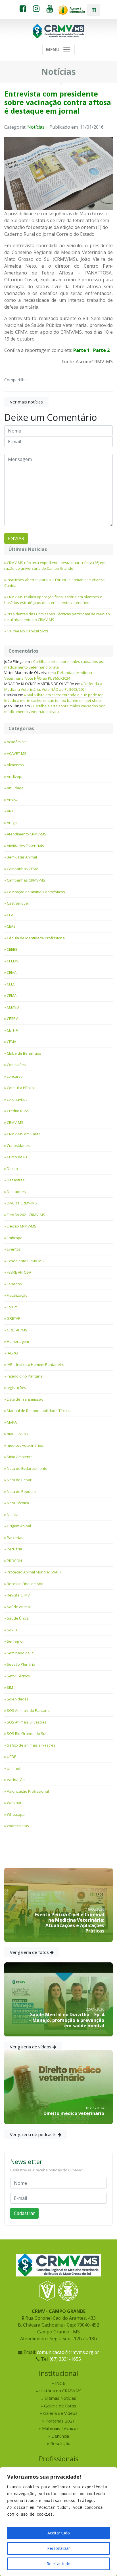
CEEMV (13, 961)
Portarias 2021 (60, 2421)
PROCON (14, 1561)
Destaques (16, 1192)
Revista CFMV (18, 1595)
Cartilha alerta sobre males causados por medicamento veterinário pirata (55, 664)
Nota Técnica (18, 1503)
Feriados (14, 1284)
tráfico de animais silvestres (31, 1745)
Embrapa (15, 1238)
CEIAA (12, 972)
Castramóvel (18, 903)
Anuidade (15, 788)
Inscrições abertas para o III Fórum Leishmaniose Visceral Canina (55, 583)
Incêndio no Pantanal (25, 1376)
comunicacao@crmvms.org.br (68, 2352)
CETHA (12, 1030)
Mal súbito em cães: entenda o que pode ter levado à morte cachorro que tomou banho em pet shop (54, 698)
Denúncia (60, 2436)
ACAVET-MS (17, 753)
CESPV (12, 1018)
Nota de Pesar (19, 1480)
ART (10, 811)
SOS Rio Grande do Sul (27, 1733)
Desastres (16, 1180)
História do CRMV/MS (60, 2391)
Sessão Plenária (21, 1664)
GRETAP (14, 1318)
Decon (12, 1169)
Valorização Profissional (28, 1791)
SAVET (12, 1630)
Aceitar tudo (59, 2533)
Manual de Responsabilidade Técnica (39, 1411)
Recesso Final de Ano (25, 1584)
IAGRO (12, 1353)
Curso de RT (17, 1157)
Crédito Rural (18, 1111)
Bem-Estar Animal (22, 857)
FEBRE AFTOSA (19, 1272)
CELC (11, 984)
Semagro (15, 1641)
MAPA (12, 1422)
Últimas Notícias (60, 2398)
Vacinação (16, 1780)
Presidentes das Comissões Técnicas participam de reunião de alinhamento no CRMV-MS (57, 617)
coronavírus (17, 1099)
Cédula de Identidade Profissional (36, 938)
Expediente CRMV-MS (25, 1261)
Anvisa (13, 800)
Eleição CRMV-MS (22, 1226)
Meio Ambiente (20, 1457)
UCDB (12, 1757)
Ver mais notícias (26, 402)
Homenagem (18, 1341)
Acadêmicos (17, 742)
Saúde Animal (19, 1607)
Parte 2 (101, 350)
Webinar (14, 1803)
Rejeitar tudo (58, 2564)
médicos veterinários (25, 1445)
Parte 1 (82, 350)
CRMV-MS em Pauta (24, 1134)
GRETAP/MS (17, 1330)
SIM (10, 1687)
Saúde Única (18, 1618)
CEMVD (13, 1007)
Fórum (12, 1307)
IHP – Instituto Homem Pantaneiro (36, 1364)
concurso (15, 1076)
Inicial (60, 2383)
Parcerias (15, 1538)
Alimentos (15, 765)
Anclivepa (15, 776)
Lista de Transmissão (25, 1399)
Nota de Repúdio (21, 1491)
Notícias (36, 127)
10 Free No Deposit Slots (28, 631)
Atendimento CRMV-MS (27, 834)
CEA (10, 915)
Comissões (16, 1065)
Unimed (13, 1768)
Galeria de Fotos (60, 2406)
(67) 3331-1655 (65, 2359)
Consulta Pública (21, 1088)
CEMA (12, 995)
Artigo (12, 823)
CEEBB (12, 949)
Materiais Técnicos (60, 2428)
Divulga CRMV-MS (22, 1203)
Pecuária (14, 1549)
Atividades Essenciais (25, 846)
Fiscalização (17, 1295)
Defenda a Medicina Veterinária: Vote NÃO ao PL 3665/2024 (48, 675)
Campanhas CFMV (22, 869)
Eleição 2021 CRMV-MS (26, 1215)
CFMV (12, 1042)
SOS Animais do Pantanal (29, 1710)
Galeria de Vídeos (60, 2413)
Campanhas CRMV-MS (26, 880)
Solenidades (18, 1699)
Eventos (14, 1249)
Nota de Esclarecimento (27, 1468)
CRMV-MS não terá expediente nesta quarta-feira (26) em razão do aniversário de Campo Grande (55, 565)
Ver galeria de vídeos (31, 2047)
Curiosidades (18, 1145)
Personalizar (58, 2548)
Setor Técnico (18, 1676)
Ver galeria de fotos (30, 1952)
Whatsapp (16, 1814)
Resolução (60, 2443)
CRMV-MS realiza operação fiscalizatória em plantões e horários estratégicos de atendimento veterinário (53, 600)
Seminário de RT (21, 1653)
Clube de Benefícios (24, 1053)
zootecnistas (18, 1826)
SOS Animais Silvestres (27, 1722)
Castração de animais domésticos (36, 892)
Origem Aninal (19, 1526)
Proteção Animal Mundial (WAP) (34, 1572)
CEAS (11, 926)
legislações (16, 1388)
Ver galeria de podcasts (34, 2134)
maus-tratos (17, 1434)
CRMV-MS (15, 1122)
